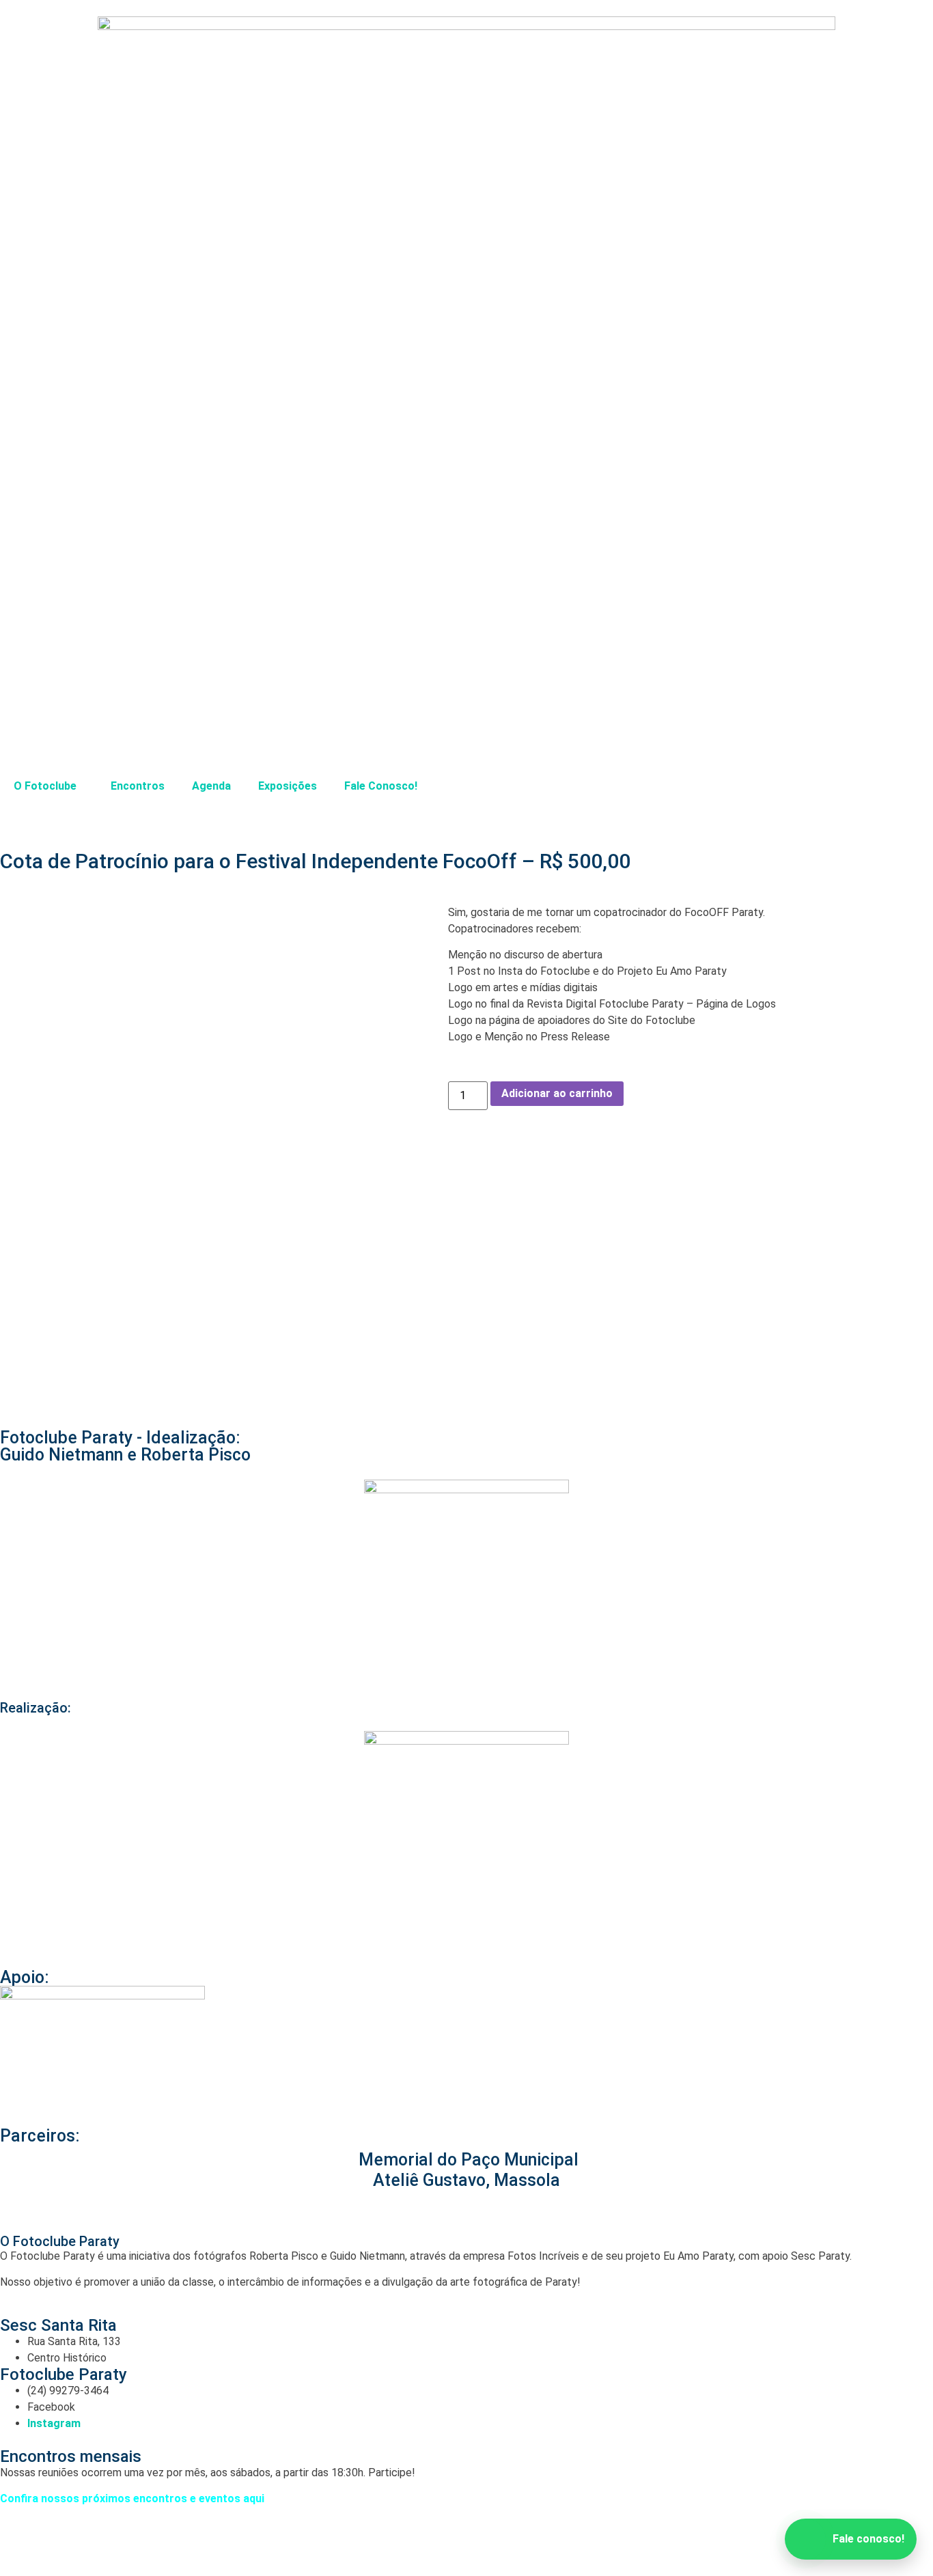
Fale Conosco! (381, 786)
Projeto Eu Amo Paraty (556, 2542)
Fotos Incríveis (400, 2542)
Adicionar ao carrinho (557, 1093)
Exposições (288, 786)
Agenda (211, 786)
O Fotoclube (45, 786)
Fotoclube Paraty (231, 2542)
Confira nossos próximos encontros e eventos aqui (132, 2498)
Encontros (138, 786)
